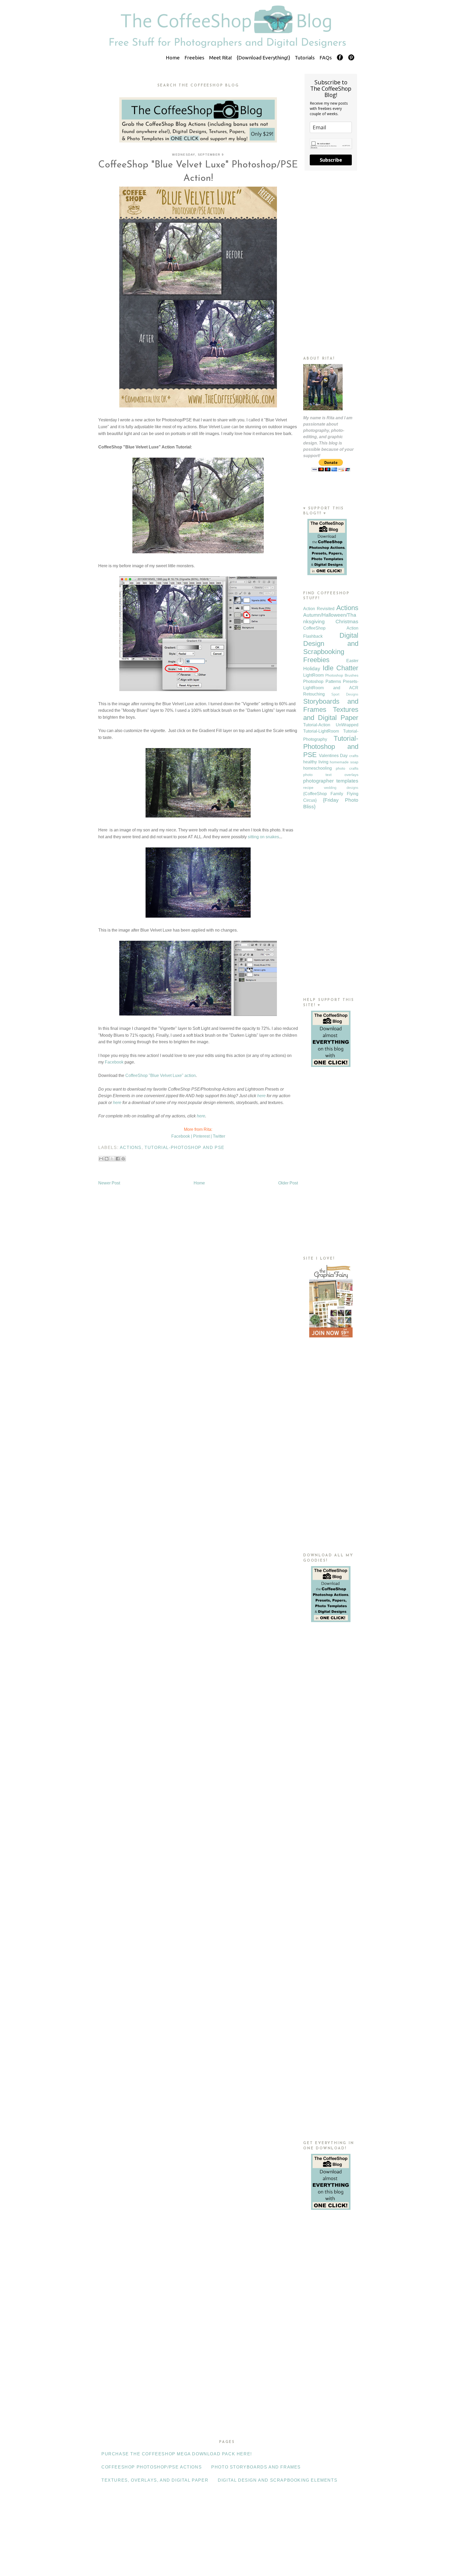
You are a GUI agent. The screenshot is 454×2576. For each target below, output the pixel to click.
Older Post (288, 1183)
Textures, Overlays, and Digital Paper (155, 2480)
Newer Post (109, 1183)
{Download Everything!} (263, 58)
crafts (354, 756)
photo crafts (347, 768)
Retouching (314, 694)
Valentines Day (333, 756)
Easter (352, 661)
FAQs (326, 58)
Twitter (219, 1136)
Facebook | (182, 1136)
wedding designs (341, 788)
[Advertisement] (331, 263)
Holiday (312, 669)
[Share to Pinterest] (123, 1159)
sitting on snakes (263, 837)
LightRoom (313, 675)
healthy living (316, 762)
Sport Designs (345, 694)
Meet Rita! (221, 58)
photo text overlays (331, 775)
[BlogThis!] (107, 1159)
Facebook (114, 1062)
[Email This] (101, 1159)
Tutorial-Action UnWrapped (331, 725)
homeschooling (318, 768)
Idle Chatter (340, 668)
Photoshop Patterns (322, 681)
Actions (131, 1148)
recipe (308, 788)
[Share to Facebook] (118, 1159)
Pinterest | (202, 1136)
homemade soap (344, 762)
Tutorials (305, 58)
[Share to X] (112, 1159)
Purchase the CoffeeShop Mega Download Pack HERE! (177, 2454)
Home (173, 58)
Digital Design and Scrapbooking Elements (278, 2480)
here (261, 1096)
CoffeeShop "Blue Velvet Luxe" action (161, 1075)
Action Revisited (319, 609)
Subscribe (331, 160)
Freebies (194, 58)
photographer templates (331, 781)
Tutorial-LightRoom (321, 731)
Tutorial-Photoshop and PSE (185, 1148)
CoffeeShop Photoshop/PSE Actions (152, 2467)
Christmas (347, 622)
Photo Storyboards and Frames (256, 2467)
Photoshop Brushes (342, 675)
